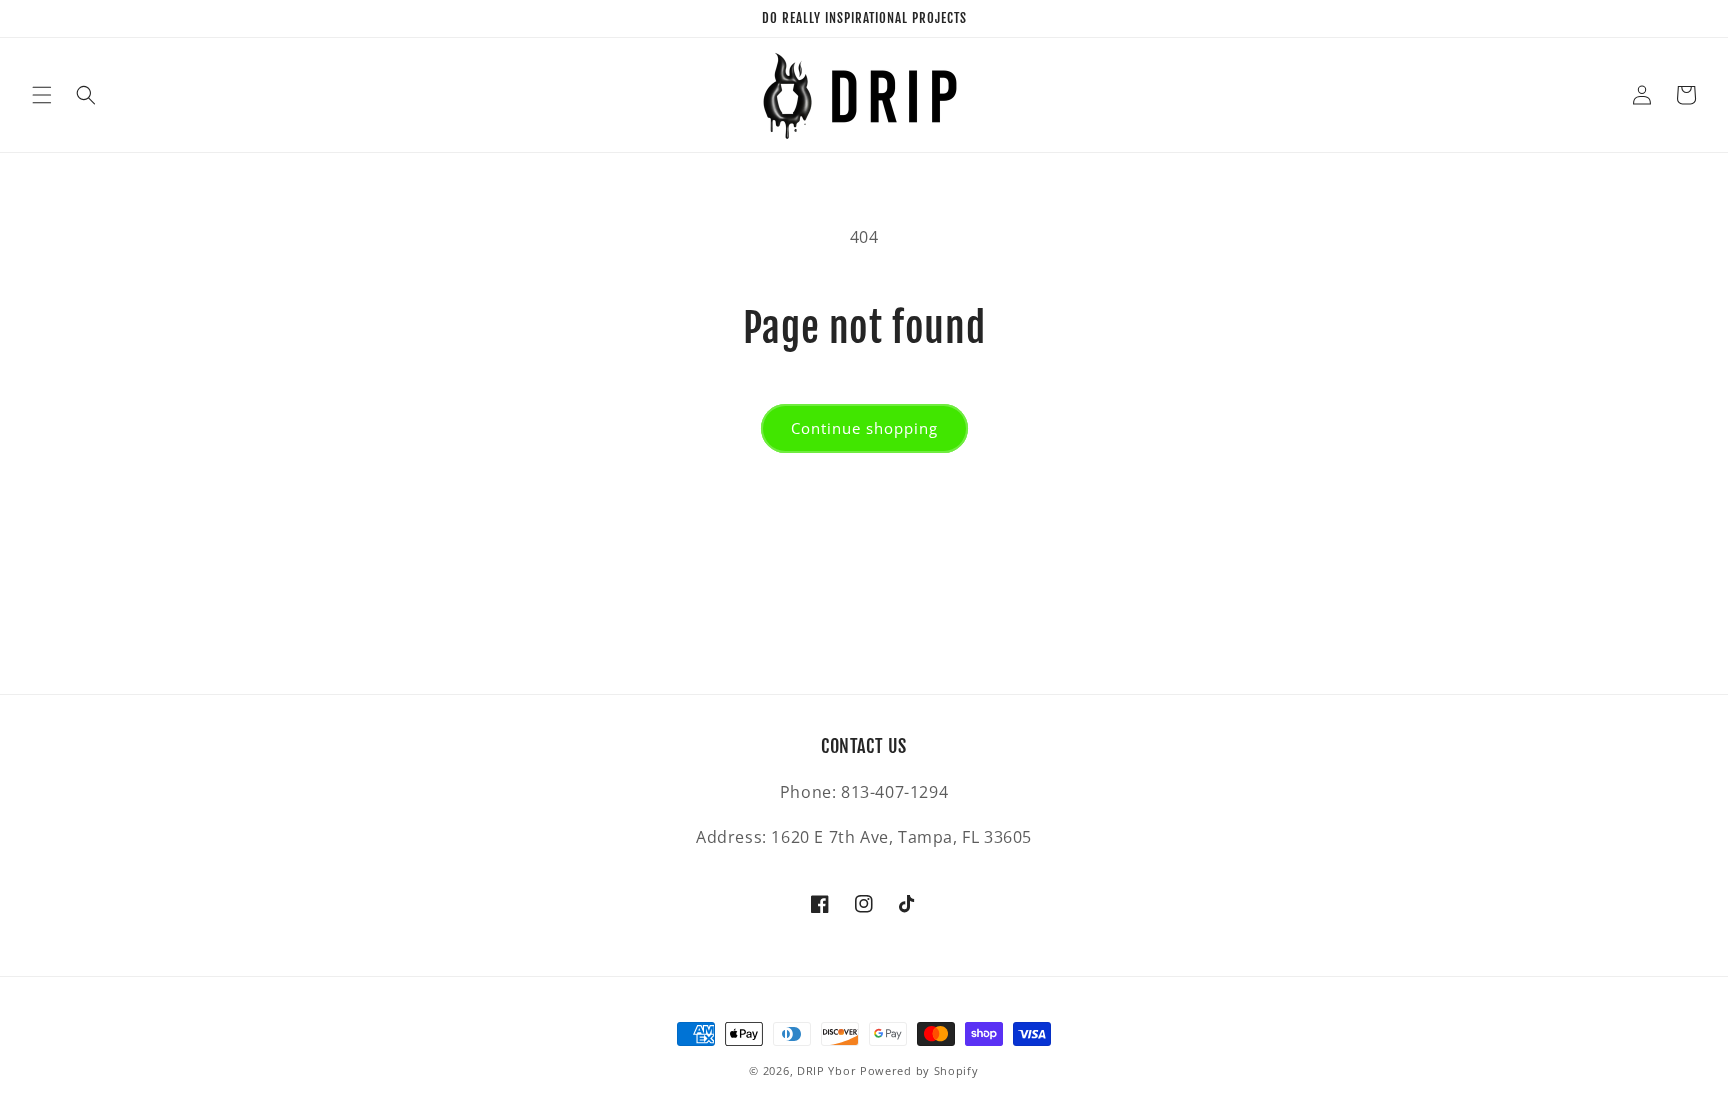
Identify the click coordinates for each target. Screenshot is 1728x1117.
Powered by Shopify (919, 1070)
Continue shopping (864, 428)
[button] (42, 95)
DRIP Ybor (826, 1070)
